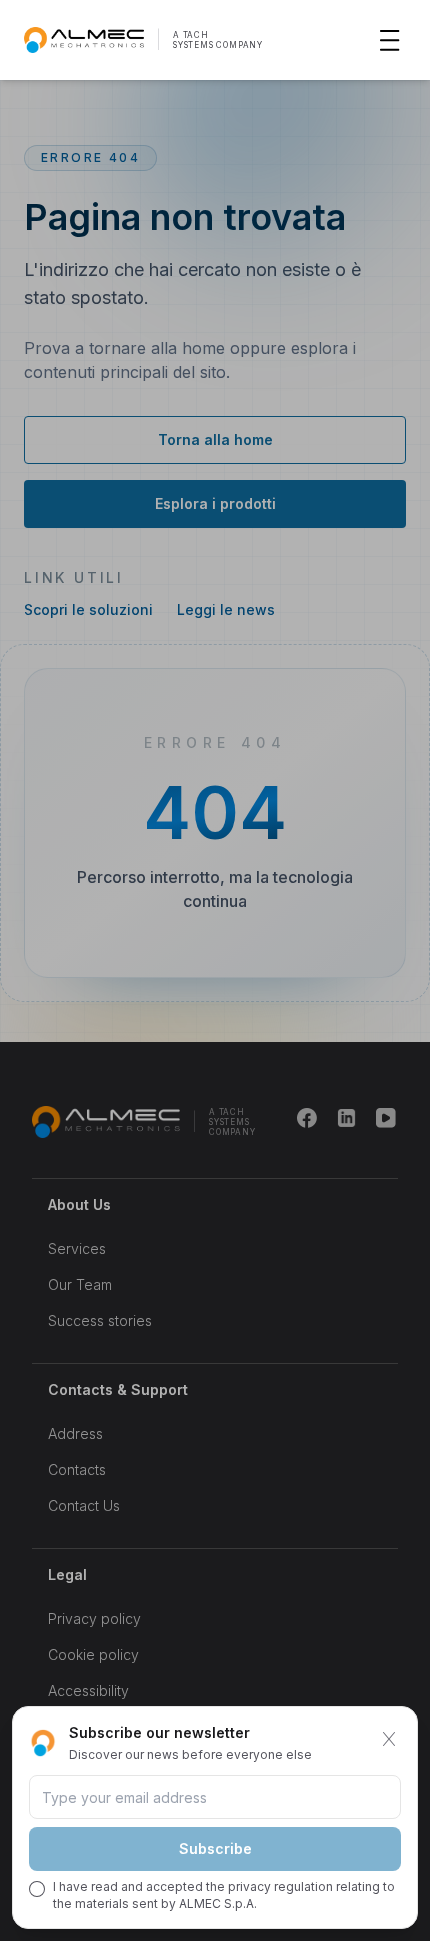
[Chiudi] (389, 1739)
